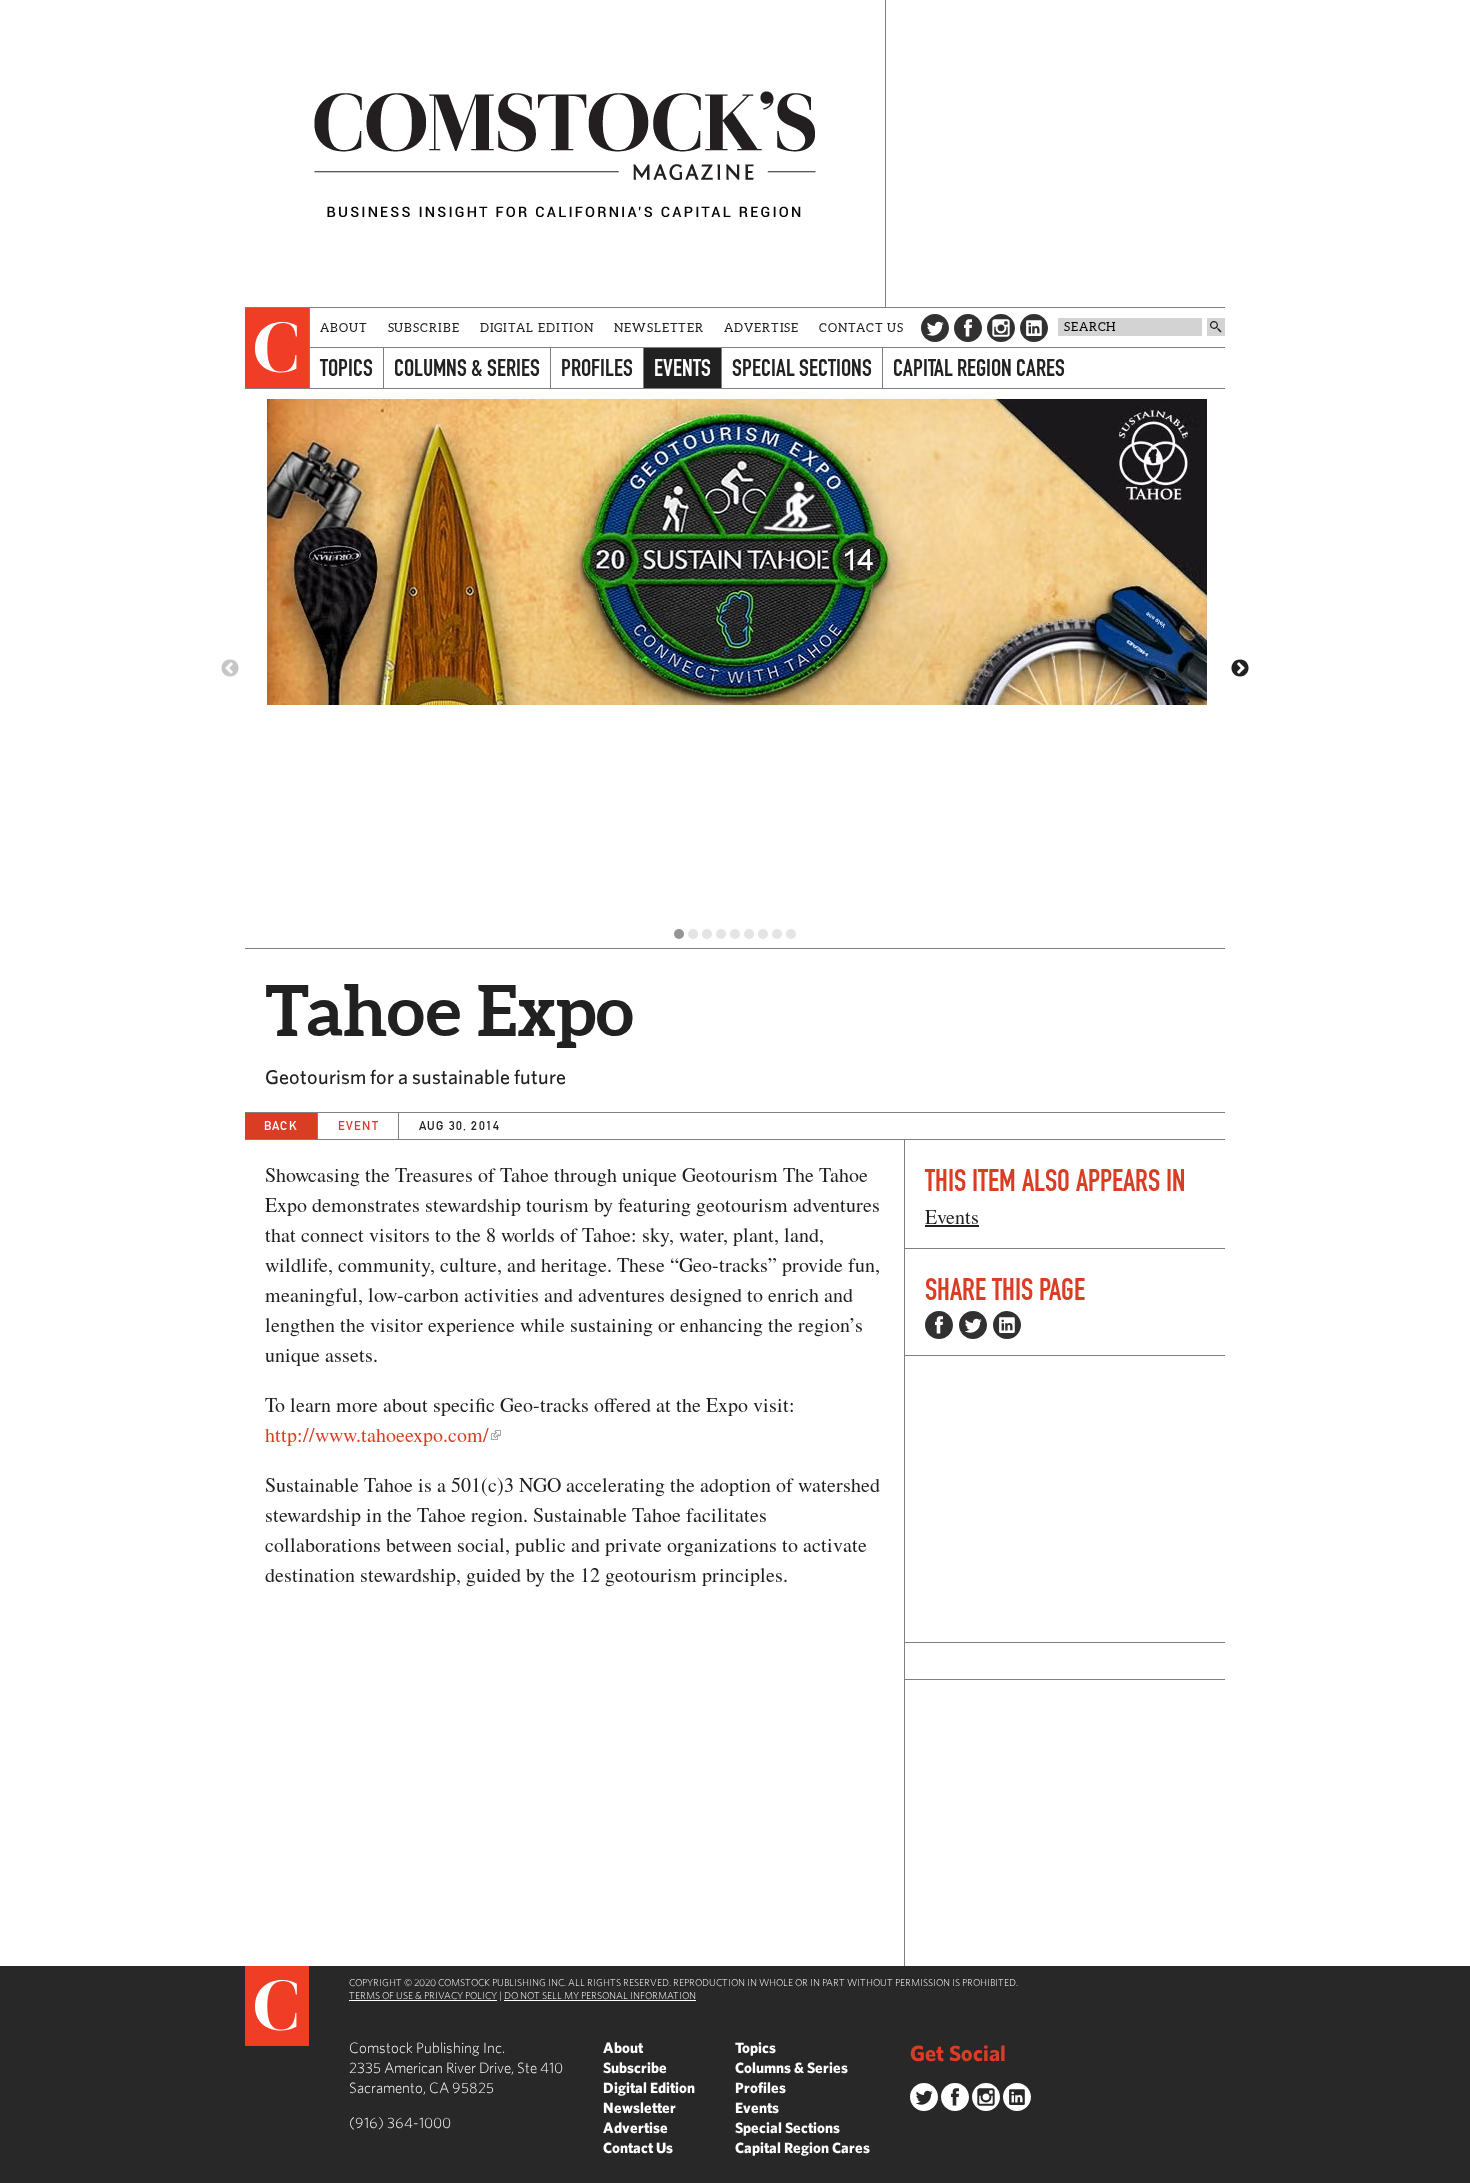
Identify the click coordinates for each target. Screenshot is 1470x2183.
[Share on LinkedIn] (1007, 1325)
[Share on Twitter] (973, 1325)
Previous (230, 669)
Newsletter (659, 327)
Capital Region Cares (979, 367)
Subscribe (424, 327)
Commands (15, 2168)
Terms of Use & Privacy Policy (423, 1995)
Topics (346, 367)
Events (682, 367)
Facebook (968, 328)
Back (281, 1125)
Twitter (935, 328)
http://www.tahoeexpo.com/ (377, 1434)
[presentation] (277, 348)
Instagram (1001, 328)
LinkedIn (1034, 328)
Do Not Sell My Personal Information (600, 1995)
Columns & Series (467, 367)
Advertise (761, 327)
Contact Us (861, 327)
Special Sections (802, 367)
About (344, 327)
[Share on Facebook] (939, 1325)
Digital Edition (537, 327)
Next (1240, 669)
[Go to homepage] (565, 153)
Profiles (597, 367)
